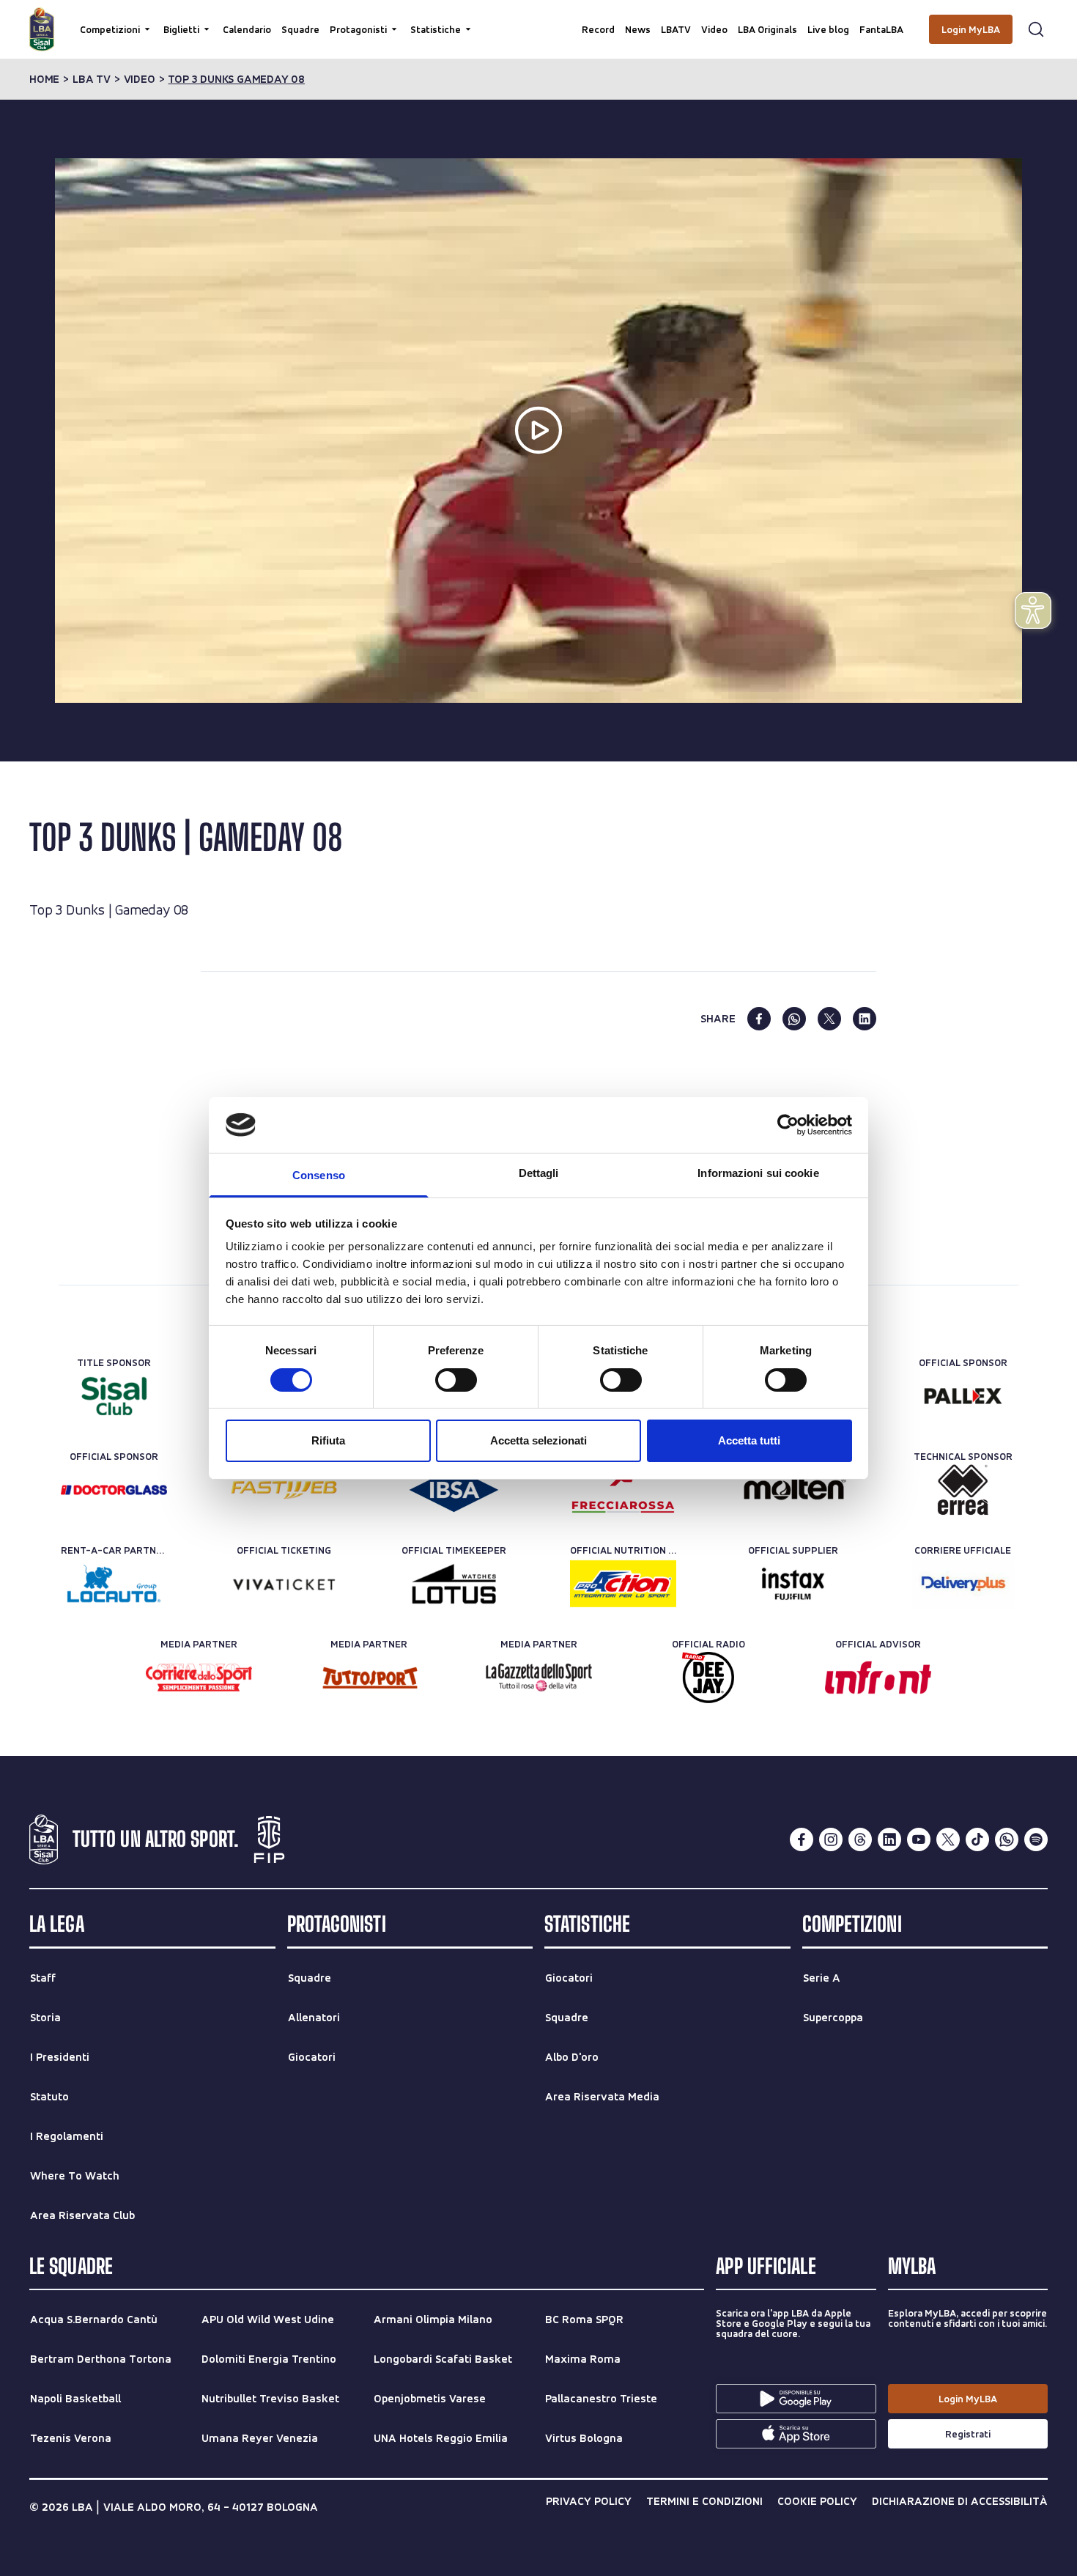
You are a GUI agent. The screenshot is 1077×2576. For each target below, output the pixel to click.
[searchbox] (538, 18)
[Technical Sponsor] (963, 1490)
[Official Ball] (793, 1490)
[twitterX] (948, 1839)
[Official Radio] (708, 1678)
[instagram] (831, 1839)
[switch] (456, 1380)
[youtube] (919, 1839)
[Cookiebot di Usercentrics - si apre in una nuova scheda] (788, 1125)
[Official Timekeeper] (454, 1584)
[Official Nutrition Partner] (623, 1584)
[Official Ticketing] (284, 1584)
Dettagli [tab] (539, 1173)
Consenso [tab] (319, 1175)
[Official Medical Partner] (454, 1490)
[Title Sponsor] (114, 1396)
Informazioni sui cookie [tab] (758, 1173)
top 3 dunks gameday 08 (236, 79)
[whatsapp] (794, 1019)
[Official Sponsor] (963, 1396)
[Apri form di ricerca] (1036, 29)
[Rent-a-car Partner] (114, 1584)
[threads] (860, 1839)
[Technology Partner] (284, 1490)
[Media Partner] (199, 1678)
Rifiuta (328, 1440)
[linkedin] (865, 1019)
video (140, 79)
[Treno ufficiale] (623, 1490)
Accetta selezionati (538, 1440)
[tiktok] (977, 1839)
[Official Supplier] (793, 1584)
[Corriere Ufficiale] (963, 1584)
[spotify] (1036, 1839)
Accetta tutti (749, 1440)
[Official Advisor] (878, 1678)
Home (44, 79)
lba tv (92, 79)
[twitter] (829, 1019)
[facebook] (759, 1019)
